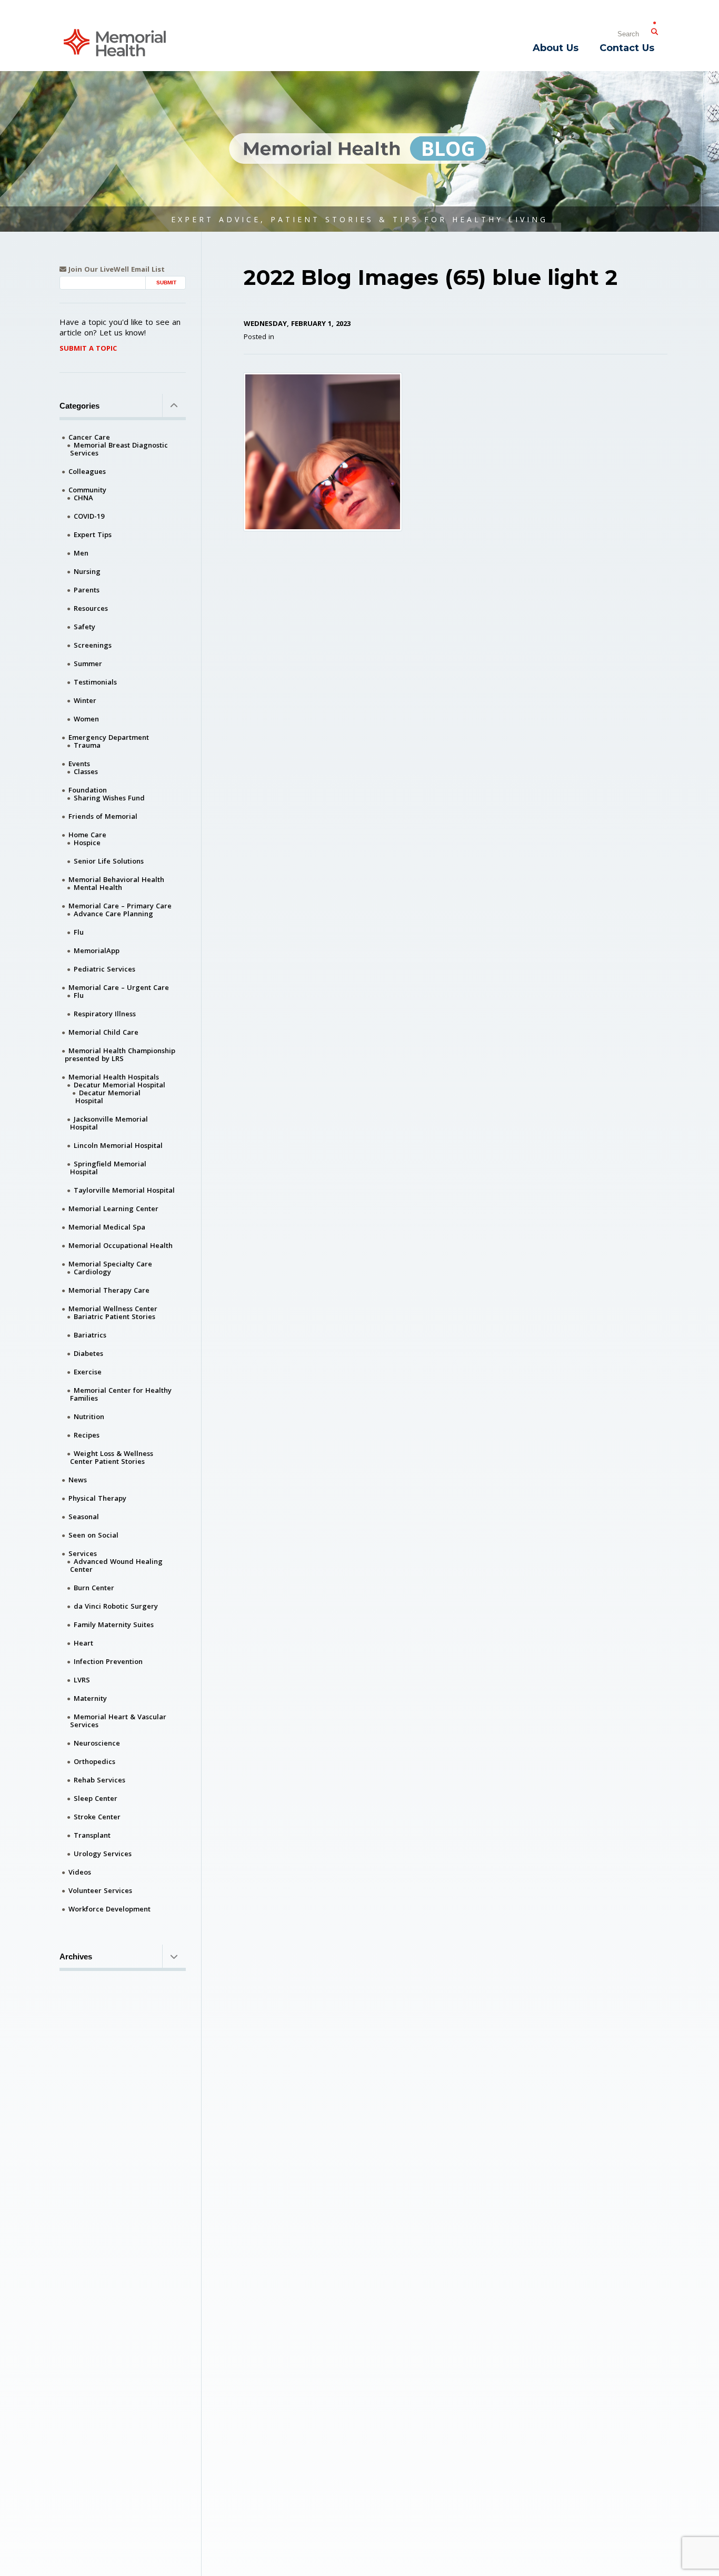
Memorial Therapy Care (109, 1290)
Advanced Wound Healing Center (116, 1565)
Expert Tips (93, 534)
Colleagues (87, 471)
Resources (91, 608)
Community (87, 490)
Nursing (87, 571)
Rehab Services (99, 1780)
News (78, 1480)
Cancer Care (89, 437)
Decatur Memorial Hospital (119, 1085)
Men (81, 553)
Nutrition (89, 1416)
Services (83, 1553)
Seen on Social (93, 1535)
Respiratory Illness (105, 1014)
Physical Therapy (97, 1498)
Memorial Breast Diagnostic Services (119, 449)
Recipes (87, 1435)
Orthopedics (94, 1761)
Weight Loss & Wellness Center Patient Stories (112, 1457)
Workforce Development (109, 1909)
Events (79, 764)
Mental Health (98, 887)
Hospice (87, 843)
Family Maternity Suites (114, 1624)
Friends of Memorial (103, 816)
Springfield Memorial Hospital (108, 1168)
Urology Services (103, 1854)
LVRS (82, 1680)
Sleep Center (96, 1798)
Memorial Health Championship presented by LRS (120, 1054)
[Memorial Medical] (115, 42)
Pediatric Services (104, 969)
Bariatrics (90, 1335)
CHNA (83, 498)
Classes (86, 771)
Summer (88, 663)
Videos (80, 1872)
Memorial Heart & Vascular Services (118, 1721)
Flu (79, 932)
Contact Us (627, 48)
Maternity (90, 1698)
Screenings (93, 645)
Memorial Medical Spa (107, 1227)
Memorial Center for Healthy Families (121, 1394)
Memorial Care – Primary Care (120, 906)
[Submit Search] (654, 29)
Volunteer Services (100, 1890)
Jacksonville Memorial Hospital (109, 1123)
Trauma (87, 745)
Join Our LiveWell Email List (116, 269)
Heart (83, 1643)
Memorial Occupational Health (121, 1245)
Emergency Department (109, 737)
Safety (84, 627)
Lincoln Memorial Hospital (118, 1145)
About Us (556, 48)
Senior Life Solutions (109, 861)
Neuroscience (97, 1743)
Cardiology (92, 1272)
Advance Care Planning (113, 914)
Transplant (92, 1835)
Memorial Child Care (103, 1032)
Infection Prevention (108, 1661)
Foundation (88, 790)
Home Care (87, 835)
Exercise (88, 1372)
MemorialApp (97, 950)
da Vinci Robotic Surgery (116, 1606)
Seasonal (84, 1517)
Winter (85, 700)
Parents (87, 590)
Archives (76, 1956)
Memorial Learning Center (113, 1208)
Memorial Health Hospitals (114, 1077)
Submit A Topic (88, 348)
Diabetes (88, 1353)
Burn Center (94, 1588)
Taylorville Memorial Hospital (124, 1190)
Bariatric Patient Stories (114, 1316)
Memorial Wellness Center (113, 1309)
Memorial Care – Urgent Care (119, 987)
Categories (79, 406)
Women (86, 719)
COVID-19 (89, 516)
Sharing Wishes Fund (109, 798)
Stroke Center (97, 1817)
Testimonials (95, 682)
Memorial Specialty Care (110, 1264)
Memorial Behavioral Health (116, 879)
